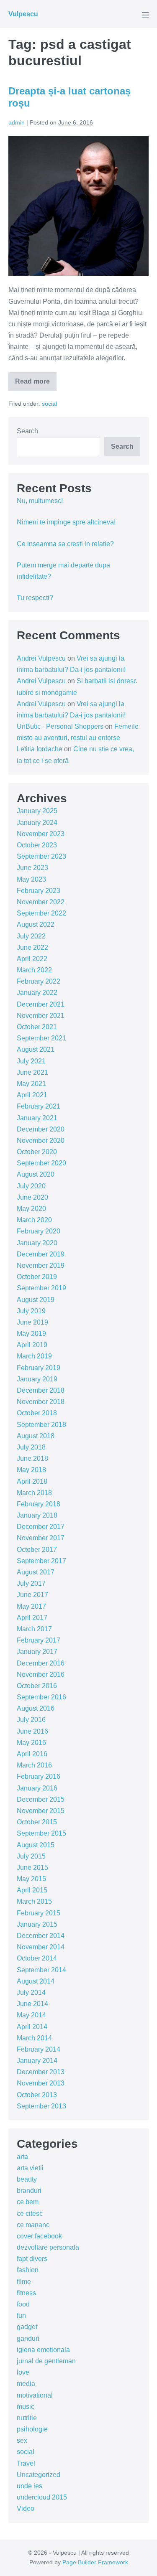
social (49, 404)
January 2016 (37, 1788)
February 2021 (39, 1106)
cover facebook (39, 2236)
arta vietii (30, 2168)
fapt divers (32, 2259)
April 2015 (32, 1890)
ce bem (28, 2202)
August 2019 (36, 1300)
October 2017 (37, 1550)
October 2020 (37, 1152)
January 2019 (37, 1379)
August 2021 (36, 1049)
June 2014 (32, 2004)
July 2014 (31, 1992)
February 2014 (39, 2049)
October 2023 (37, 845)
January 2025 (37, 811)
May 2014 (31, 2015)
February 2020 (39, 1231)
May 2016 (31, 1743)
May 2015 (31, 1879)
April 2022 (32, 959)
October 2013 (37, 2095)
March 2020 (34, 1220)
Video (26, 2509)
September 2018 (41, 1425)
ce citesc (30, 2214)
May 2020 (31, 1209)
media (26, 2384)
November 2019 (41, 1265)
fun (21, 2315)
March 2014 (34, 2038)
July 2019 (31, 1311)
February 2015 (39, 1913)
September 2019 (41, 1288)
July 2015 (31, 1856)
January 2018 (37, 1515)
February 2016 (39, 1776)
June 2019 (32, 1322)
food (23, 2304)
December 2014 (41, 1936)
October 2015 (37, 1822)
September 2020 (41, 1163)
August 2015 (36, 1845)
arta (22, 2157)
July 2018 (31, 1447)
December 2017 (41, 1527)
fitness (26, 2293)
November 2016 (41, 1675)
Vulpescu (23, 14)
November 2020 (41, 1141)
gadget (27, 2327)
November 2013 (41, 2083)
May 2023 (31, 879)
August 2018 (36, 1436)
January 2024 (37, 823)
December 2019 (41, 1254)
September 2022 (41, 913)
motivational (35, 2395)
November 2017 (41, 1538)
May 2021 (31, 1084)
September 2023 (41, 856)
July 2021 (31, 1061)
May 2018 (31, 1470)
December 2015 (41, 1799)
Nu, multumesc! (40, 501)
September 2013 (41, 2106)
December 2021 (41, 1004)
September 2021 (41, 1038)
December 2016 (41, 1663)
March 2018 (34, 1493)
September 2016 (41, 1697)
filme (24, 2282)
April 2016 (32, 1754)
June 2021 (32, 1072)
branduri (29, 2191)
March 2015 (34, 1901)
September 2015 (41, 1833)
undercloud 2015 (42, 2497)
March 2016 (34, 1765)
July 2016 (31, 1720)
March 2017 (34, 1629)
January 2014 (37, 2061)
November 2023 (41, 834)
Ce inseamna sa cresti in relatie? (65, 544)
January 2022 (37, 993)
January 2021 (37, 1118)
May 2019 (31, 1334)
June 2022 (32, 947)
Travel (26, 2463)
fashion (28, 2270)
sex (22, 2440)
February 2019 (39, 1368)
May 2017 (31, 1606)
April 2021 (32, 1095)
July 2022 (31, 936)
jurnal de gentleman (46, 2361)
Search (27, 431)
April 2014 (32, 2027)
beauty (27, 2179)
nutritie (27, 2418)
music (26, 2407)
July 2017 (31, 1583)
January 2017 (37, 1652)
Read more (36, 384)
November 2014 (41, 1947)
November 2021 (41, 1016)
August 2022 (36, 924)
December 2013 (41, 2072)
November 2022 (41, 902)
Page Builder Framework (95, 2562)
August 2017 (36, 1572)
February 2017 (39, 1640)
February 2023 (39, 891)
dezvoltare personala (48, 2247)
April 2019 (32, 1345)
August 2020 (36, 1174)
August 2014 (36, 1981)
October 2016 (37, 1686)
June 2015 (32, 1868)
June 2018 (32, 1458)
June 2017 (32, 1595)
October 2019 (37, 1277)
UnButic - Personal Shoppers (60, 726)
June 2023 (32, 868)
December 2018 (41, 1390)
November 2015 (41, 1811)
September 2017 (41, 1561)
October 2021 (37, 1027)
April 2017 (32, 1618)
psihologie (32, 2429)
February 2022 (39, 981)
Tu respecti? (35, 598)
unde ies (30, 2486)
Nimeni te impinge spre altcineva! (66, 522)
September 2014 (41, 1970)
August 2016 (36, 1708)
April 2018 (32, 1481)
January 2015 (37, 1924)
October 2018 (37, 1413)
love (23, 2372)
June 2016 (32, 1731)
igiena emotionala (43, 2350)
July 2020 (31, 1186)
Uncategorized (39, 2475)
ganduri (28, 2338)
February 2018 (39, 1504)
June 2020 (32, 1197)
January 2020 (37, 1243)
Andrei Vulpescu (41, 658)
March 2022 (34, 970)
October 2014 (37, 1958)
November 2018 (41, 1402)
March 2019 (34, 1356)
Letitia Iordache (40, 749)
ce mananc (33, 2225)
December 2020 (41, 1129)
